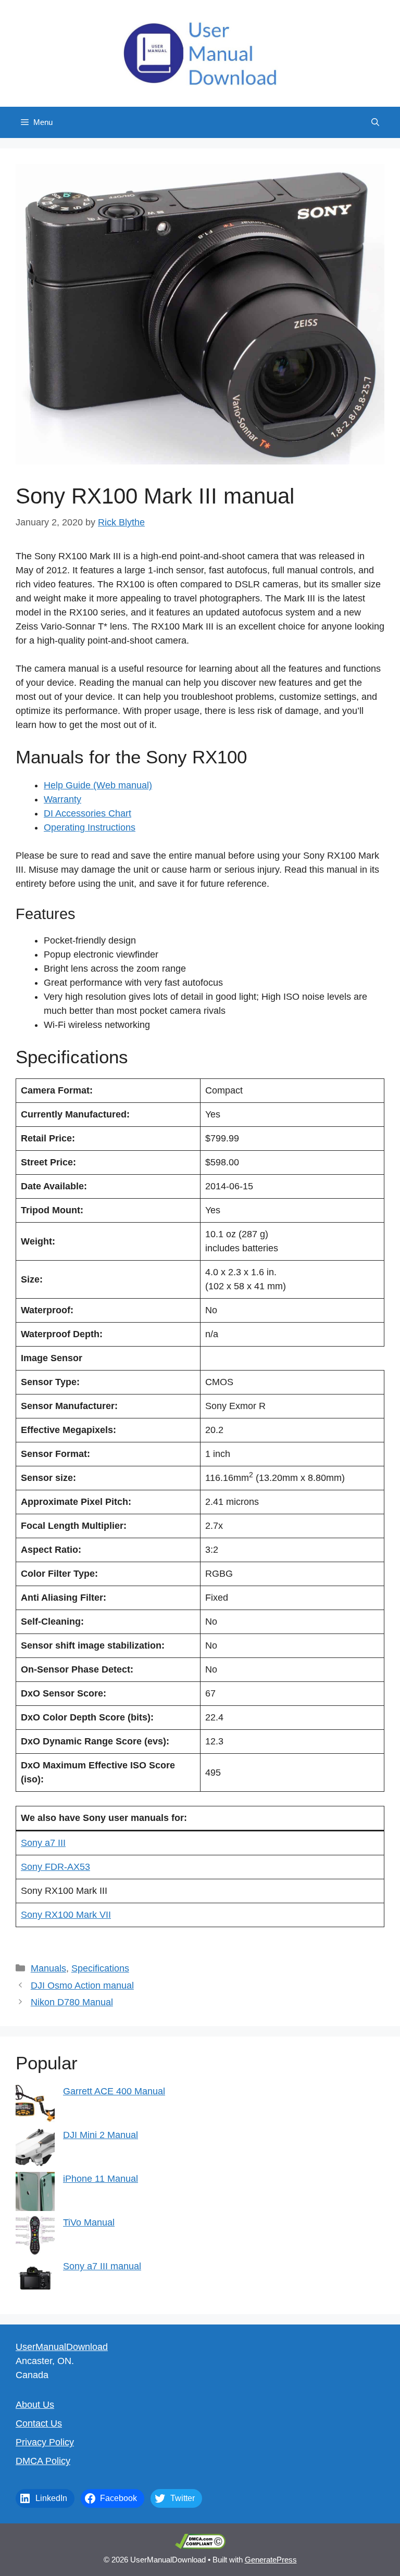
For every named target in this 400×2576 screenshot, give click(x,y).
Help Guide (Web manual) (98, 785)
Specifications (100, 1968)
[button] (375, 122)
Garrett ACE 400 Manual (114, 2091)
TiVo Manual (89, 2222)
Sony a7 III (43, 1843)
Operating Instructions (90, 827)
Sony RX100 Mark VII (66, 1915)
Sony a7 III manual (102, 2266)
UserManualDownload (62, 2347)
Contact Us (39, 2423)
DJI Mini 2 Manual (101, 2135)
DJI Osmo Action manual (82, 1986)
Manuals (48, 1968)
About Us (35, 2405)
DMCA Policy (43, 2461)
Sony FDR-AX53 (55, 1867)
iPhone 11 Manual (101, 2179)
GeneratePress (271, 2560)
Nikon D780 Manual (72, 2002)
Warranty (63, 799)
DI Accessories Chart (87, 813)
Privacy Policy (45, 2442)
